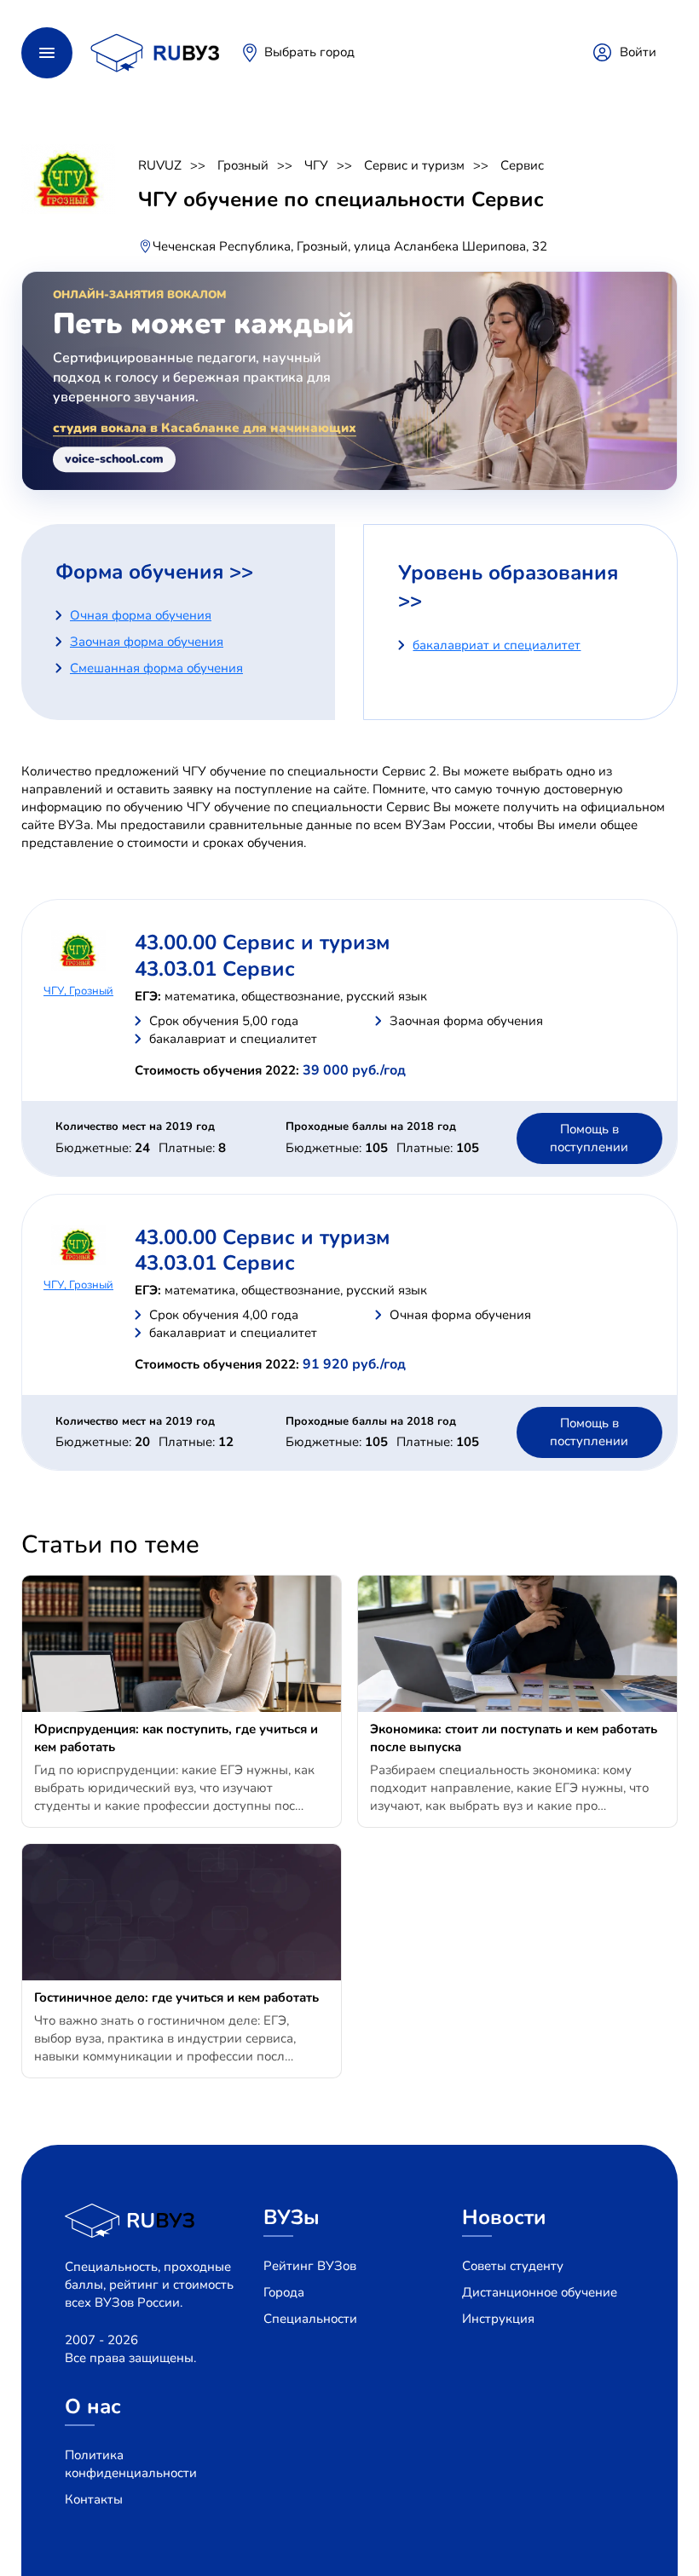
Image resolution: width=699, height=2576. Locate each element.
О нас (93, 2406)
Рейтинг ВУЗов (310, 2266)
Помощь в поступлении (589, 1138)
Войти (638, 52)
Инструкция (498, 2319)
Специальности (310, 2319)
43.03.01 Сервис (215, 969)
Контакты (94, 2499)
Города (284, 2292)
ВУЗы (292, 2217)
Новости (504, 2217)
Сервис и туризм (414, 165)
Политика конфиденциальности (131, 2464)
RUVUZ (160, 165)
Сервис (522, 165)
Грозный (243, 165)
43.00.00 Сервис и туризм (262, 942)
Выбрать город (309, 52)
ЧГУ (316, 165)
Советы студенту (513, 2266)
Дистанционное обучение (540, 2292)
